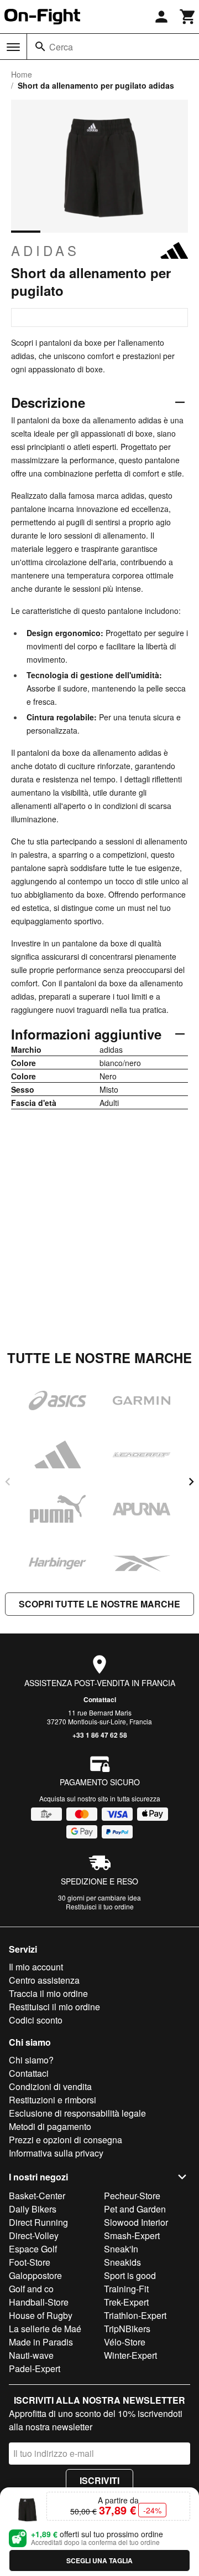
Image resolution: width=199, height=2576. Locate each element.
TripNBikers (127, 2329)
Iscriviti (99, 2480)
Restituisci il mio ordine (54, 2007)
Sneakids (122, 2262)
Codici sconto (36, 2020)
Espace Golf (33, 2249)
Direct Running (38, 2222)
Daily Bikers (33, 2209)
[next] (191, 1482)
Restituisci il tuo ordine (100, 1906)
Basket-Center (37, 2196)
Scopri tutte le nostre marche (99, 1604)
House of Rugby (41, 2315)
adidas (45, 250)
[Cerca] (40, 47)
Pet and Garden (135, 2209)
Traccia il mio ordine (48, 1993)
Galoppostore (35, 2275)
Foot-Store (30, 2262)
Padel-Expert (35, 2368)
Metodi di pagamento (50, 2126)
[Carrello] (188, 17)
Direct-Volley (34, 2236)
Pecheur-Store (132, 2196)
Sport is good (130, 2275)
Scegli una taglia (99, 2560)
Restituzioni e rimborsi (53, 2100)
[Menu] (13, 47)
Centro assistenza (44, 1980)
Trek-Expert (126, 2302)
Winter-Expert (130, 2355)
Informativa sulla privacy (56, 2153)
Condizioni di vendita (50, 2086)
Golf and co (31, 2289)
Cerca (61, 47)
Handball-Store (39, 2302)
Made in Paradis (41, 2342)
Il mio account (36, 1967)
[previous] (8, 1482)
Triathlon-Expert (135, 2315)
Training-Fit (126, 2289)
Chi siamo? (31, 2060)
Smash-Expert (132, 2236)
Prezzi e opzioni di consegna (66, 2140)
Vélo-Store (125, 2342)
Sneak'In (121, 2249)
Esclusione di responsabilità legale (77, 2113)
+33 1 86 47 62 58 (100, 1735)
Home (22, 74)
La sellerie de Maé (45, 2329)
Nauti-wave (31, 2355)
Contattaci (100, 1699)
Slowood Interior (136, 2222)
